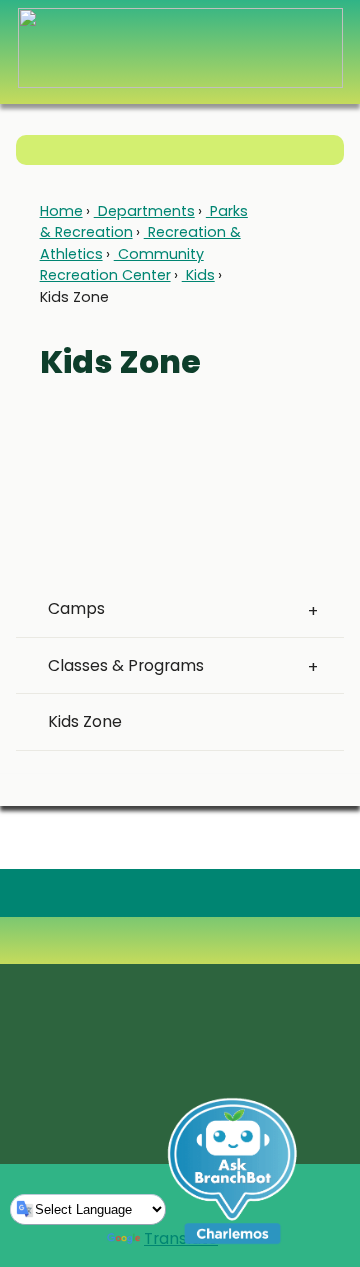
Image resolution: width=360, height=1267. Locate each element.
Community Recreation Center (122, 264)
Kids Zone (85, 721)
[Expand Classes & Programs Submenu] (312, 666)
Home (61, 211)
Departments (144, 211)
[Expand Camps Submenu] (312, 609)
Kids (198, 275)
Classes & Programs (126, 665)
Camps (76, 608)
